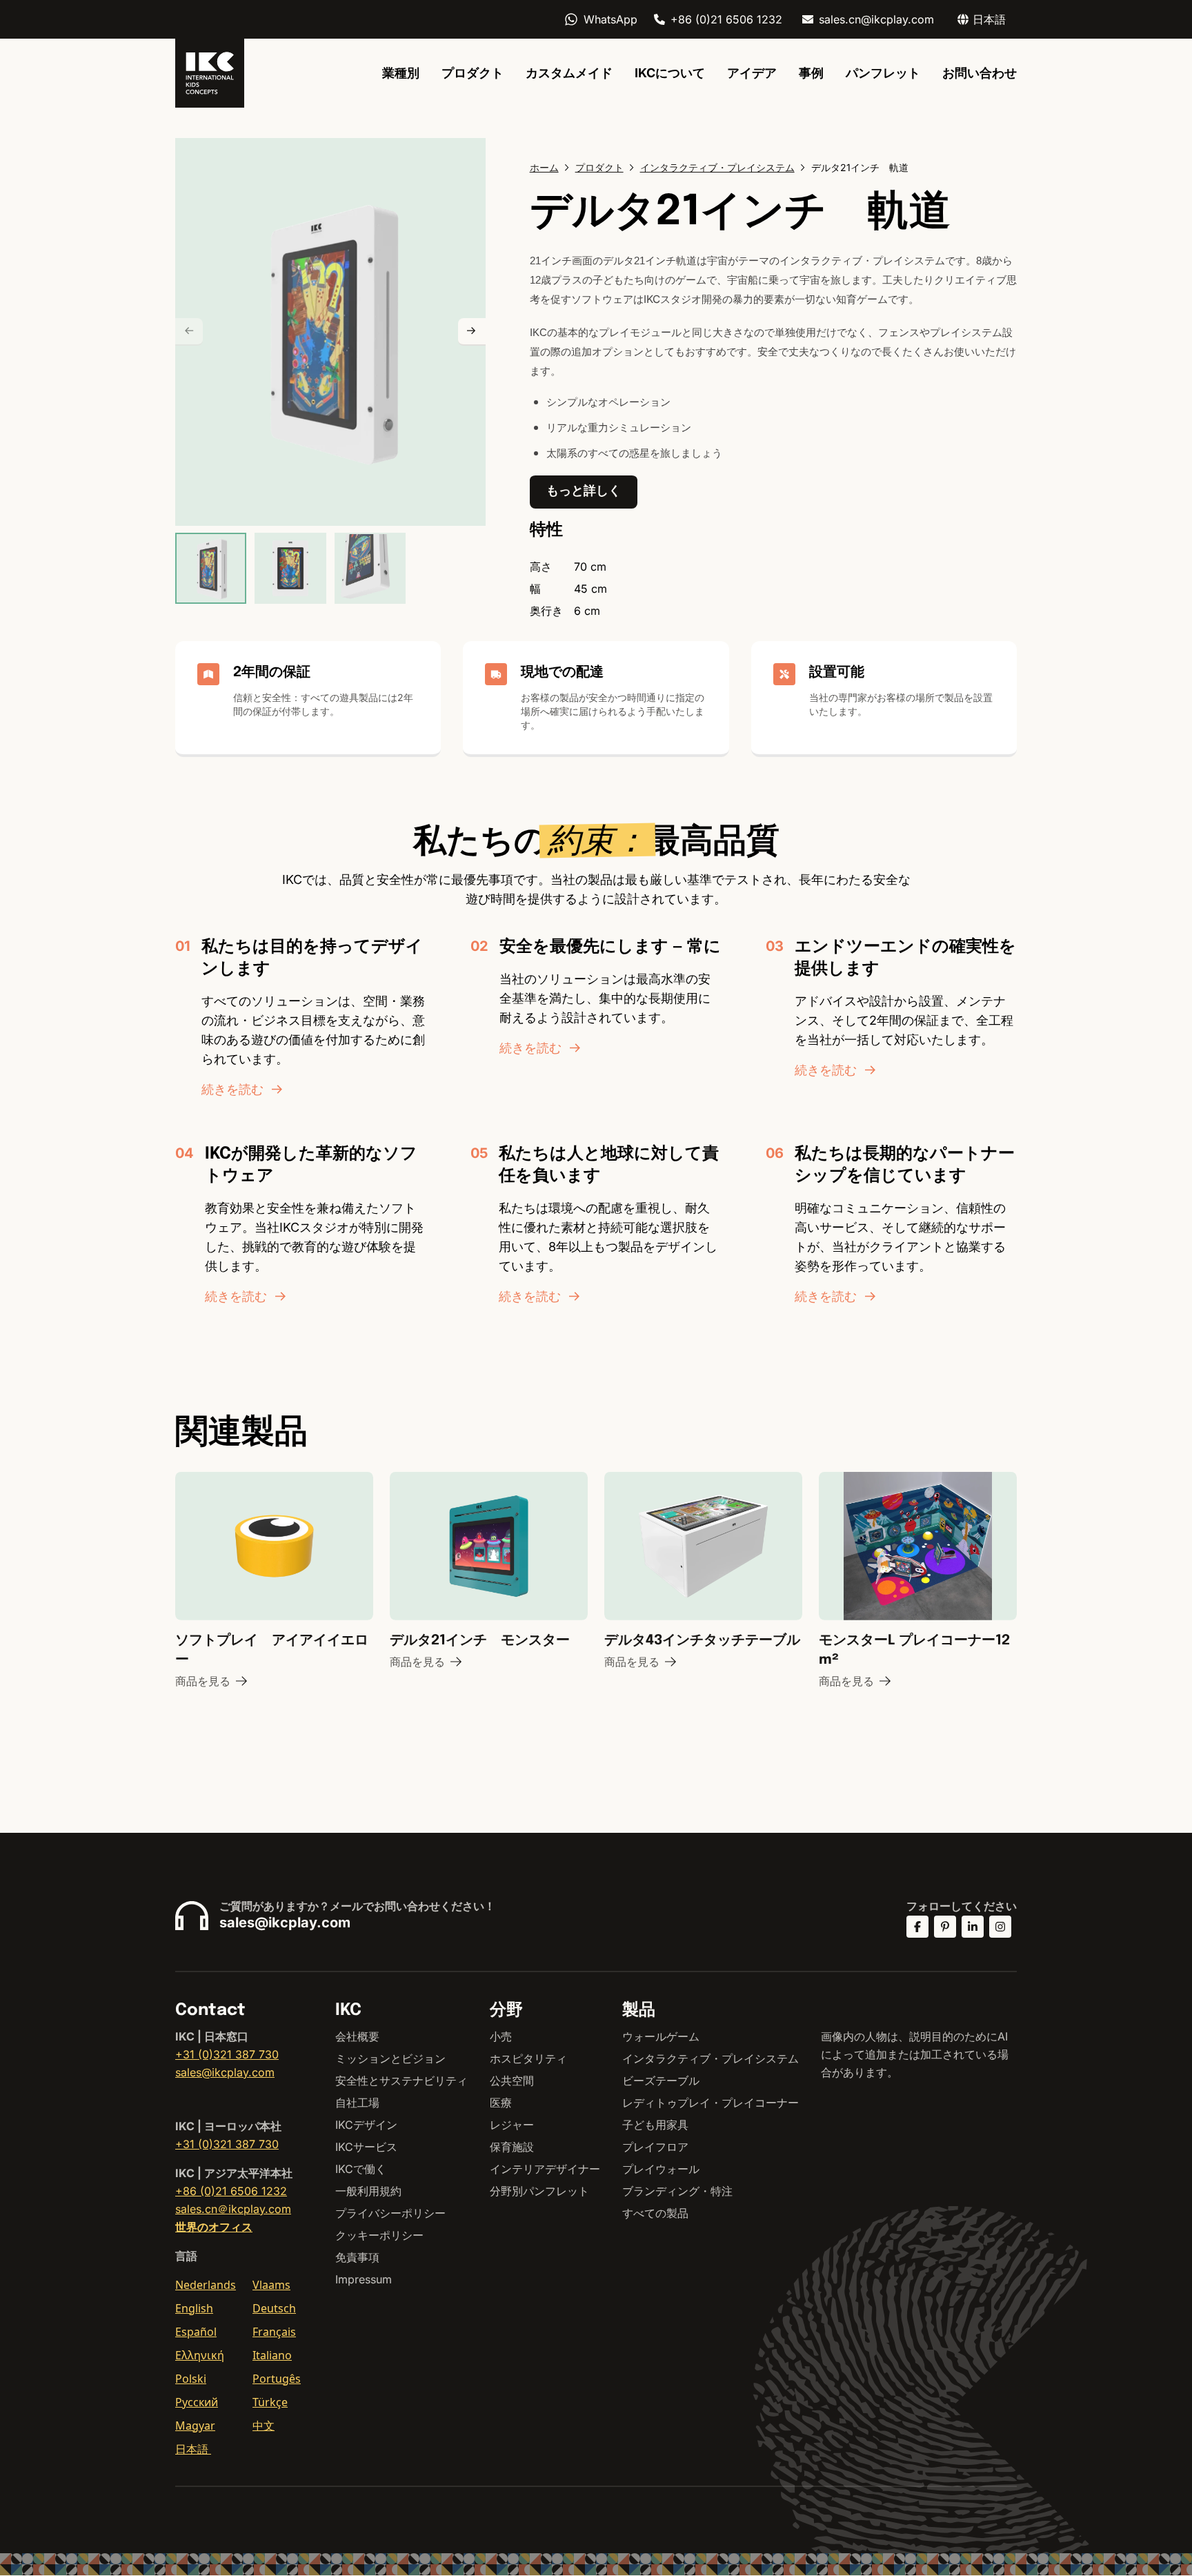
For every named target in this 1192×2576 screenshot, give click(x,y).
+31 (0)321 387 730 (227, 2054)
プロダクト (473, 73)
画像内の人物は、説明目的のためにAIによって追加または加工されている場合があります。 (915, 2054)
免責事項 (357, 2257)
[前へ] (189, 332)
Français (274, 2332)
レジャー (512, 2125)
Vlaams (271, 2285)
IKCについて (670, 73)
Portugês (277, 2379)
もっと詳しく (584, 490)
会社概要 (357, 2036)
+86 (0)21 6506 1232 (726, 19)
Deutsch (274, 2308)
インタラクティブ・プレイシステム (711, 2058)
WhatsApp (610, 19)
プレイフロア (655, 2147)
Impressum (364, 2279)
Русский (197, 2402)
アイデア (752, 73)
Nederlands (206, 2285)
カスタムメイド (569, 73)
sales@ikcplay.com (285, 1923)
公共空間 (512, 2081)
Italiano (272, 2355)
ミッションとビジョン (390, 2058)
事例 (811, 73)
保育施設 (512, 2147)
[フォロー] (917, 1927)
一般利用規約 (368, 2191)
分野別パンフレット (539, 2191)
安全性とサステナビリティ (401, 2081)
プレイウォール (661, 2169)
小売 (501, 2036)
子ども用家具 (655, 2125)
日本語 (193, 2449)
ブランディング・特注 (677, 2191)
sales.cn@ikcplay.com (876, 19)
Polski (191, 2379)
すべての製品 (655, 2213)
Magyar (195, 2426)
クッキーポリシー (379, 2235)
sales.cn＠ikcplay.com (233, 2209)
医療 (501, 2103)
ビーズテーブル (661, 2081)
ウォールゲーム (661, 2036)
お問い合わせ (980, 73)
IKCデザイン (366, 2125)
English (194, 2308)
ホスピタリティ (528, 2058)
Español (196, 2332)
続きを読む (232, 1089)
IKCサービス (366, 2147)
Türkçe (270, 2402)
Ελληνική (200, 2355)
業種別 (401, 73)
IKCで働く (361, 2169)
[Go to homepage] (210, 73)
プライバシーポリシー (390, 2213)
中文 (264, 2426)
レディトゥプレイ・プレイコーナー (711, 2103)
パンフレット (883, 73)
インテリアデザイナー (545, 2169)
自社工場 (357, 2103)
